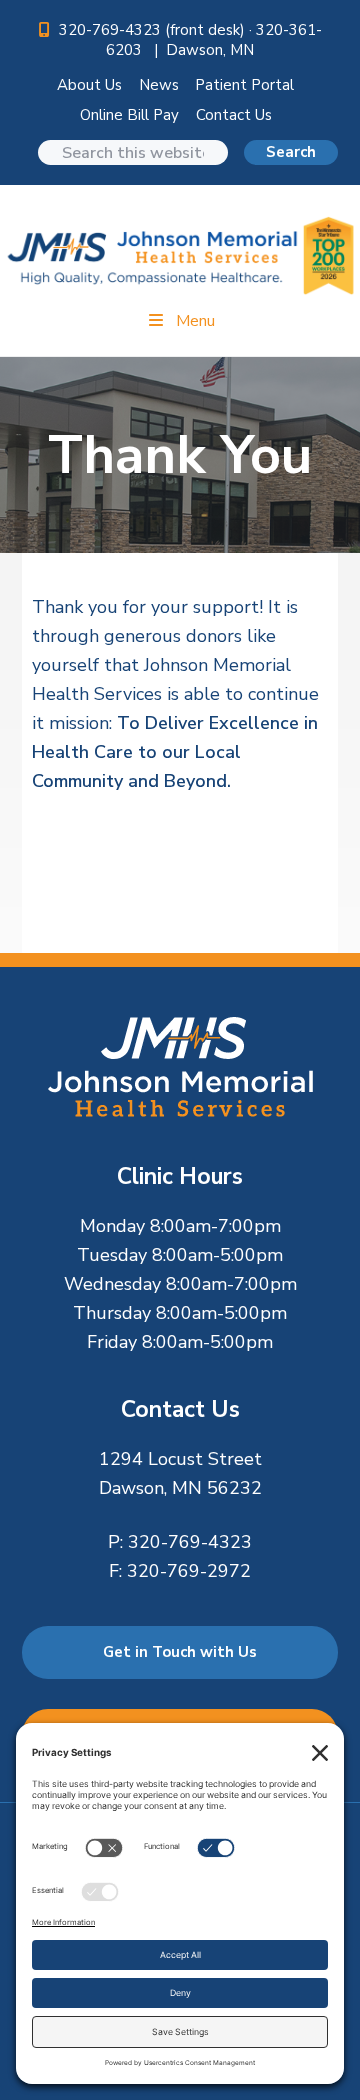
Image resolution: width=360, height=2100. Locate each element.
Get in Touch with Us (180, 1652)
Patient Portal (244, 85)
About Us (89, 85)
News (159, 85)
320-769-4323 (190, 1542)
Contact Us (234, 115)
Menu (195, 321)
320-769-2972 (189, 1571)
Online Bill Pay (129, 115)
